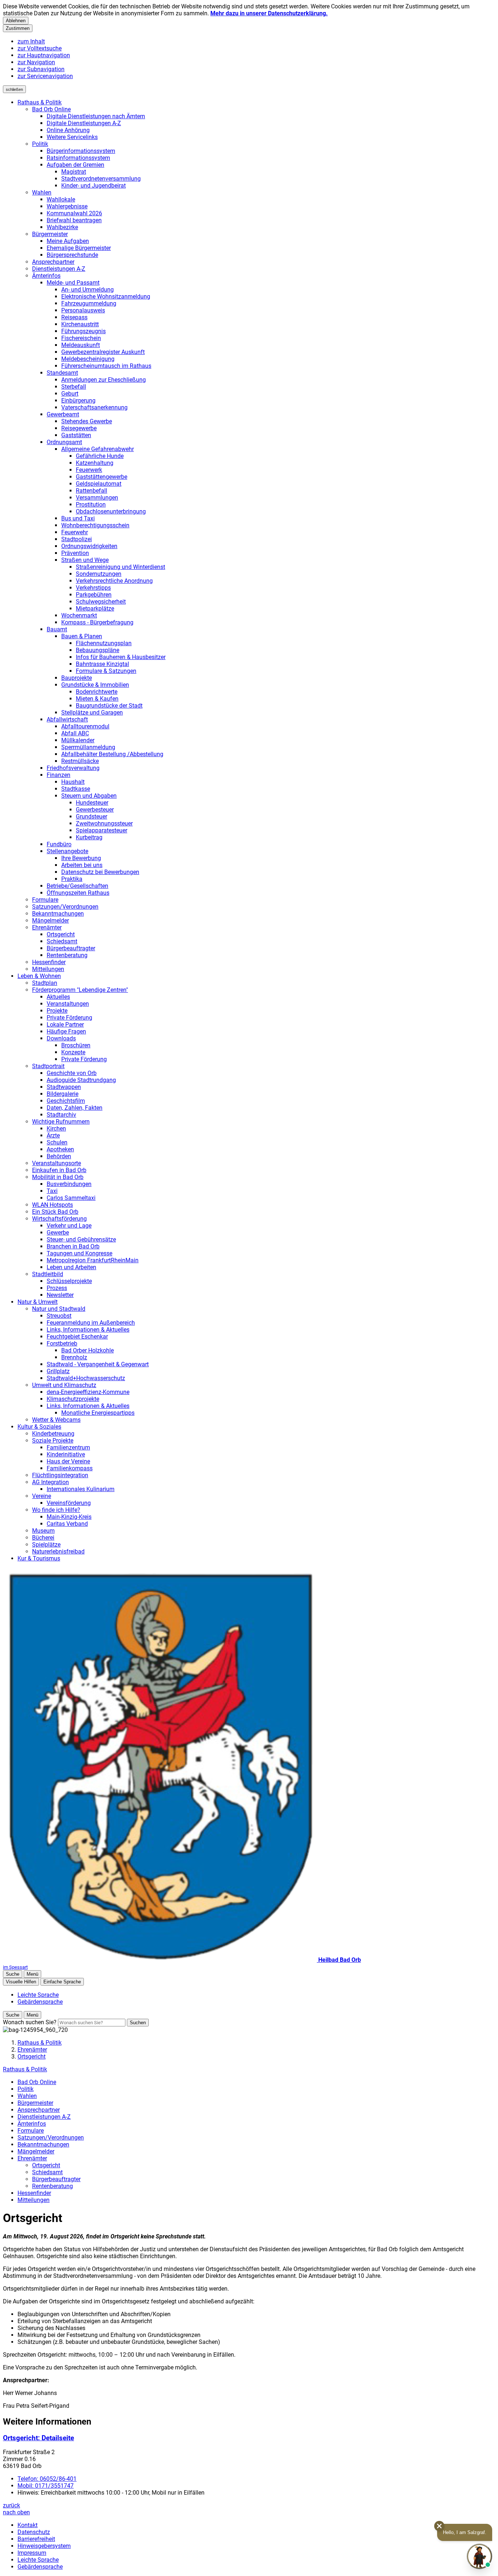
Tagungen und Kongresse (79, 1253)
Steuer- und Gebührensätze (81, 1239)
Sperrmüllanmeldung (88, 747)
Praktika (72, 879)
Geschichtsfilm (66, 1101)
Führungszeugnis (83, 331)
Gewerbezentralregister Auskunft (103, 352)
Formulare (45, 900)
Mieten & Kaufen (97, 699)
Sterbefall (74, 387)
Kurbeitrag (89, 837)
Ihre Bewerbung (81, 858)
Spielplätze (46, 1545)
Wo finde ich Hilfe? (56, 1510)
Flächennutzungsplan (104, 643)
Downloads (61, 1038)
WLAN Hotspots (52, 1205)
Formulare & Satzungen (106, 671)
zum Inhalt (31, 41)
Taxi (52, 1191)
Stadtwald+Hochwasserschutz (86, 1378)
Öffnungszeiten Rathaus (78, 893)
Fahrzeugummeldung (89, 303)
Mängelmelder (50, 921)
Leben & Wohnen (39, 976)
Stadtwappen (64, 1087)
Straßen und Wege (85, 560)
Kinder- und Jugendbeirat (94, 186)
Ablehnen (16, 21)
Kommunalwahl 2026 (74, 213)
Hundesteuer (92, 803)
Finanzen (59, 775)
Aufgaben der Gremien (75, 165)
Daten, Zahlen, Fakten (75, 1108)
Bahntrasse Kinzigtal (102, 664)
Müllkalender (78, 740)
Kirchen (56, 1129)
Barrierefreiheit (36, 2539)
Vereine (42, 1496)
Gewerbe (58, 1233)
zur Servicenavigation (45, 76)
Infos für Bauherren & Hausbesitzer (121, 657)
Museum (43, 1531)
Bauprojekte (77, 678)
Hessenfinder (49, 962)
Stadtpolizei (77, 539)
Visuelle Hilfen (21, 1982)
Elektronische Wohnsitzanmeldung (106, 297)
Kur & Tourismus (39, 1558)
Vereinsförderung (69, 1503)
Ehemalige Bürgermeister (79, 248)
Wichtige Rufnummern (61, 1122)
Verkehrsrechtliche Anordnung (114, 581)
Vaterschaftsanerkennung (94, 407)
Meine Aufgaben (68, 241)
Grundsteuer (92, 817)
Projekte (57, 1011)
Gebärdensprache (40, 2567)
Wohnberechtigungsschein (95, 525)
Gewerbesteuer (95, 810)
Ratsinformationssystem (78, 158)
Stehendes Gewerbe (87, 421)
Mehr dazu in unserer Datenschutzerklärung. (269, 13)
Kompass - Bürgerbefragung (97, 622)
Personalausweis (83, 310)
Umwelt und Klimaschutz (64, 1385)
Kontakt (28, 2525)
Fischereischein (81, 338)
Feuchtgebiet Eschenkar (77, 1337)
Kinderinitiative (66, 1454)
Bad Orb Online (51, 109)
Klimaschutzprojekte (73, 1399)
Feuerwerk (89, 470)
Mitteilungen (48, 969)
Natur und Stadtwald (59, 1309)
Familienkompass (70, 1468)
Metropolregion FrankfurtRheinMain (93, 1260)
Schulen (57, 1142)
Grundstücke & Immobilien (95, 685)
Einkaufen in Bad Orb (59, 1170)
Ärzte (53, 1135)
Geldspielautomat (99, 484)
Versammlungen (97, 498)
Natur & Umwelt (38, 1302)
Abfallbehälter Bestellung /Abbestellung (112, 754)
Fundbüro (59, 844)
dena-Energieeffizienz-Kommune (88, 1392)
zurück (11, 2505)
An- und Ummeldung (87, 290)
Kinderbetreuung (53, 1434)
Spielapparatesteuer (102, 830)
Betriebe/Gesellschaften (77, 886)
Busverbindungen (69, 1184)
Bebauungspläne (98, 650)
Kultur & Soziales (39, 1427)
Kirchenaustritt (80, 324)
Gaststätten (76, 435)
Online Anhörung (68, 130)
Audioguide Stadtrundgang (81, 1080)
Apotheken (60, 1149)
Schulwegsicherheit (101, 602)
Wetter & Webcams (56, 1420)
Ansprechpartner (53, 262)
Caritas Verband (67, 1524)
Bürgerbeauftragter (71, 948)
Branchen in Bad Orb (73, 1246)
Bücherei (43, 1538)
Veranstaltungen (68, 1004)
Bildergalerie (63, 1094)
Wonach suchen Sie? (30, 2022)
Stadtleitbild (48, 1274)
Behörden (59, 1156)
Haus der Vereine (68, 1461)
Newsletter (60, 1295)
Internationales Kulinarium (81, 1489)
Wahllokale (61, 199)
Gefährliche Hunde (100, 456)
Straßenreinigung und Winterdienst (120, 567)
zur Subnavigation (41, 69)
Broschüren (76, 1045)
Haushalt (73, 782)
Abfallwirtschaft (67, 719)
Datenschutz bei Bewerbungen (100, 872)
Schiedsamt (62, 941)
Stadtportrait (48, 1066)
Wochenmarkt (79, 615)
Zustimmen (18, 28)
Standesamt (62, 373)
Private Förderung (69, 1018)
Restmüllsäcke (80, 761)
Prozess (57, 1288)
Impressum (32, 2553)
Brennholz (74, 1357)
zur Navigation (36, 62)
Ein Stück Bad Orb (55, 1212)
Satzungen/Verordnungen (65, 907)
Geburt (70, 394)
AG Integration (50, 1482)
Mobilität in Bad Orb (58, 1177)
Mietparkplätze (95, 609)
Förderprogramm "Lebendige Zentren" (80, 990)
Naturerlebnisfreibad (58, 1551)
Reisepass (74, 317)
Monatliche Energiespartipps (98, 1413)
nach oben (16, 2512)
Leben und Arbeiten (71, 1267)
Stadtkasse (76, 789)
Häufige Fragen (66, 1031)
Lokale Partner (65, 1025)
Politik (40, 144)
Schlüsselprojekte (69, 1281)
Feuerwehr (75, 532)
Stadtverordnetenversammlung (101, 179)
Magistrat (74, 172)
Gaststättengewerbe (102, 477)
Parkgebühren (94, 595)
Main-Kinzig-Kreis (69, 1517)
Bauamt (57, 629)
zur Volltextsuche (40, 48)
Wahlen (42, 192)
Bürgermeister (50, 234)
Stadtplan (45, 983)
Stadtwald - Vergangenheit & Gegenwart (98, 1364)
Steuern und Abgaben (89, 796)
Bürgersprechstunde (72, 255)
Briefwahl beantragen (74, 220)
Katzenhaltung (95, 463)
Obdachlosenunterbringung (111, 511)
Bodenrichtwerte (97, 692)
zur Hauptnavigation (44, 55)
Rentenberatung (67, 955)
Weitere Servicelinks (72, 137)
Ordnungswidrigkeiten (89, 546)
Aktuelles (58, 997)
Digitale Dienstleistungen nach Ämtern (96, 116)
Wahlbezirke (62, 227)
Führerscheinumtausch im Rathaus (106, 366)
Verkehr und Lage (69, 1226)
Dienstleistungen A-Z (59, 269)
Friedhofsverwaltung (73, 768)
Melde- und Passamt (73, 283)
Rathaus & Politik (40, 102)
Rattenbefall (92, 491)
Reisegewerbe (79, 428)
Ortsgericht (61, 934)
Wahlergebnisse (67, 206)
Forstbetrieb (62, 1343)
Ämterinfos (46, 276)
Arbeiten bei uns (82, 865)
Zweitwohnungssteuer (104, 823)
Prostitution (91, 505)
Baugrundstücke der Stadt (109, 706)
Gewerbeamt (63, 414)
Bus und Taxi (78, 518)
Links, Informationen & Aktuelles (88, 1330)
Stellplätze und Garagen (92, 713)
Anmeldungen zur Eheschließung (104, 380)
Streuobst (59, 1316)
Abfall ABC (75, 733)
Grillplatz (58, 1371)
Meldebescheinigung (88, 359)
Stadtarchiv (61, 1115)
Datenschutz (34, 2532)
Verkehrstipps (93, 588)
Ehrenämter (47, 927)
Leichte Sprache (38, 2560)
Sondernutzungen (99, 574)
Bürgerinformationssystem (81, 151)
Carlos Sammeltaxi (71, 1198)
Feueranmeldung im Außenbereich (91, 1323)
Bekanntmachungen (58, 914)
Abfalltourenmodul (85, 726)
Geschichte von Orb (72, 1073)
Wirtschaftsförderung (59, 1219)
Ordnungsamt (64, 442)
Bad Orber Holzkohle (87, 1350)
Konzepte (73, 1052)
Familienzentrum (68, 1447)
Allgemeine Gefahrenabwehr (98, 449)
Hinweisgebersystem (44, 2546)
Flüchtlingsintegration (60, 1475)
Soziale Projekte (53, 1441)
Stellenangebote (67, 851)
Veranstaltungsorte (57, 1163)
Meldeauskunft (81, 345)
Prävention (75, 553)
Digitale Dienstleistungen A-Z (84, 123)
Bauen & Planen (82, 636)
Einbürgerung (78, 401)
